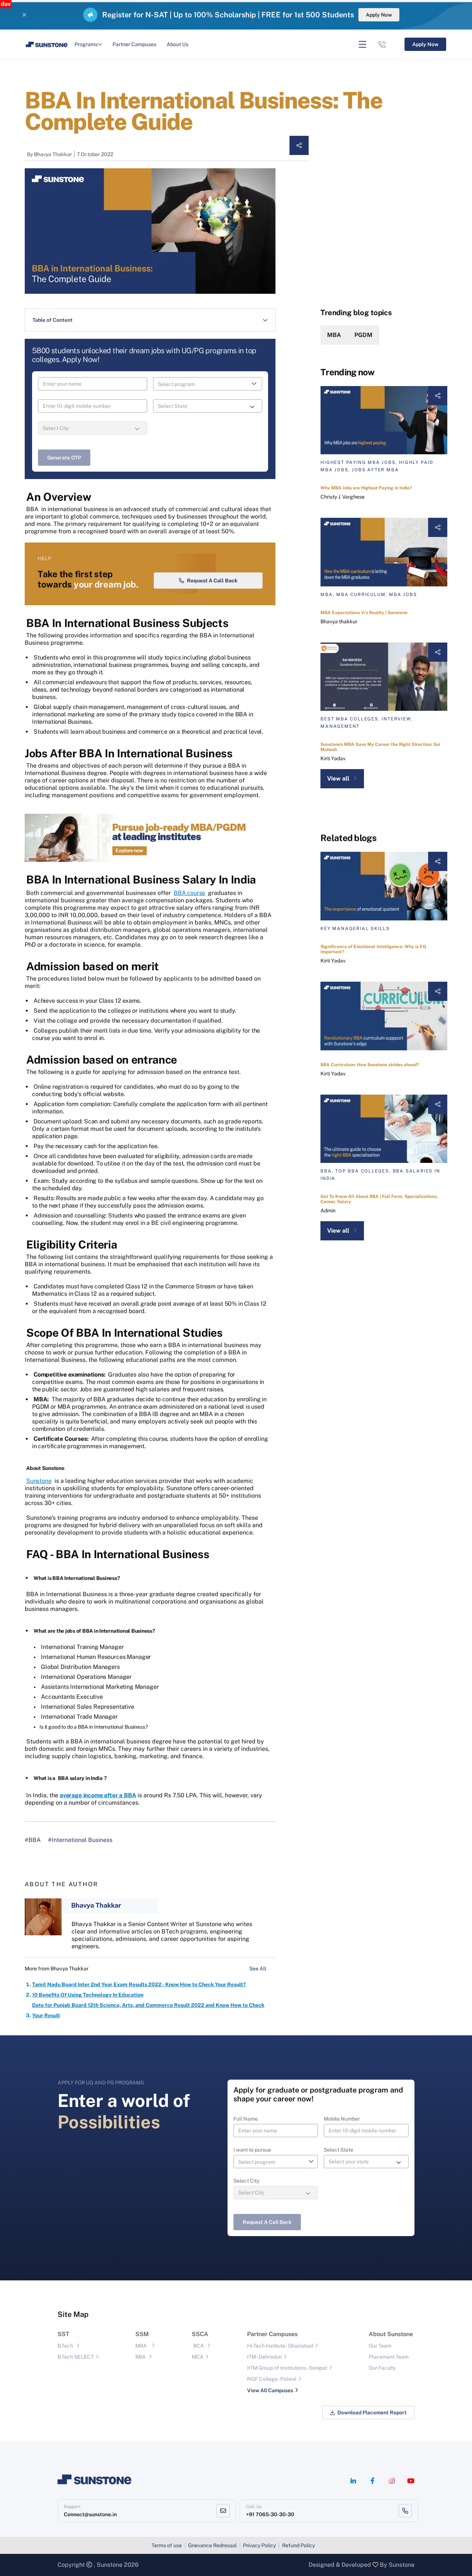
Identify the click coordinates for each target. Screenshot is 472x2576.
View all (338, 779)
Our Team (380, 2346)
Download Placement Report (372, 2413)
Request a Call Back (212, 581)
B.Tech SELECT (76, 2357)
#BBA (33, 1840)
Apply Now (379, 15)
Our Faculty (382, 2368)
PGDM (363, 335)
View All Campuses (270, 2390)
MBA (334, 335)
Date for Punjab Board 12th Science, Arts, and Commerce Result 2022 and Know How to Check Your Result (148, 2010)
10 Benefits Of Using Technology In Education (88, 1995)
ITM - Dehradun (264, 2357)
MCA (198, 2357)
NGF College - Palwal (272, 2379)
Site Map (73, 2314)
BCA (199, 2346)
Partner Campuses (134, 44)
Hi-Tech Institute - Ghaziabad (280, 2346)
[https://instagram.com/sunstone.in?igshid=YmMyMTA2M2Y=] (392, 2481)
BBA (140, 2357)
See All (258, 1969)
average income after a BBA (98, 1795)
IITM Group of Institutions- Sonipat (287, 2368)
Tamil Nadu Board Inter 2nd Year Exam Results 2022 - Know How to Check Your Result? (139, 1984)
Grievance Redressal (212, 2545)
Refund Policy (299, 2545)
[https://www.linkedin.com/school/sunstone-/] (353, 2481)
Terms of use (167, 2545)
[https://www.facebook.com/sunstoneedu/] (372, 2481)
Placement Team (389, 2357)
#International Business (80, 1840)
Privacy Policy (259, 2545)
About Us (178, 44)
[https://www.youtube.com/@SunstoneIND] (411, 2481)
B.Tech (65, 2346)
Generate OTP (64, 458)
